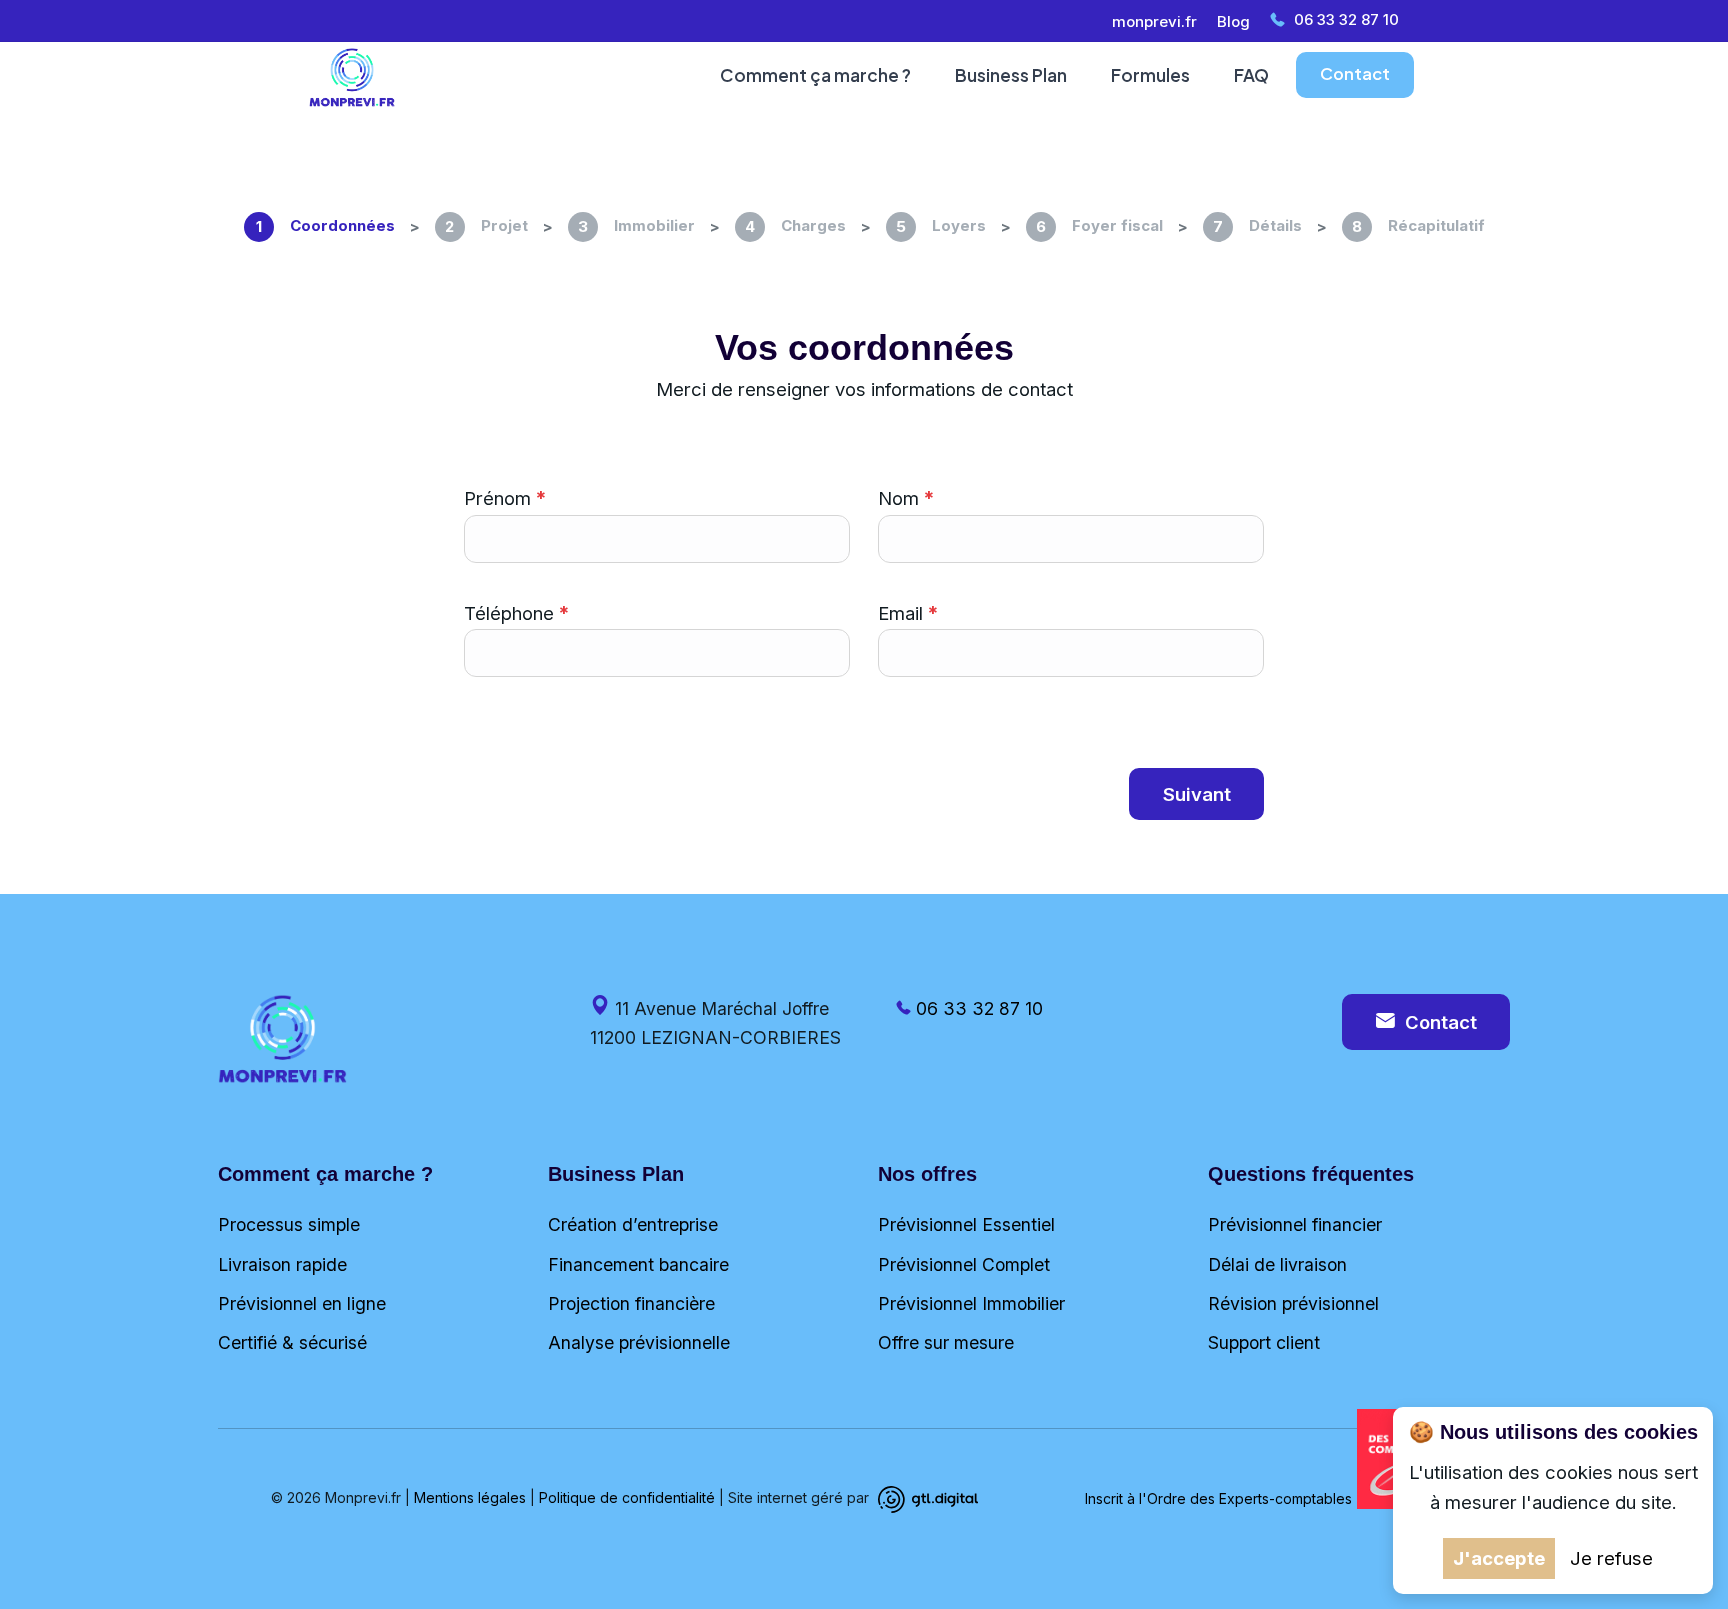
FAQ (1251, 75)
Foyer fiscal (1099, 226)
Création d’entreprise (633, 1224)
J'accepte (1499, 1558)
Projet (486, 226)
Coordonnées (325, 226)
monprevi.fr (1154, 21)
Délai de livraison (1277, 1264)
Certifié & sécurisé (292, 1342)
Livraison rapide (282, 1264)
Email (900, 613)
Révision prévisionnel (1293, 1303)
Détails (1257, 226)
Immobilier (636, 226)
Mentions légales (470, 1498)
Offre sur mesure (946, 1342)
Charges (795, 226)
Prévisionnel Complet (964, 1264)
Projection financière (631, 1303)
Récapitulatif (1418, 226)
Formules (1150, 75)
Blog (1233, 21)
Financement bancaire (638, 1264)
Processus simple (289, 1224)
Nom (898, 498)
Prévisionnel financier (1295, 1224)
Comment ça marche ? (815, 75)
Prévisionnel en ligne (302, 1303)
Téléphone (509, 613)
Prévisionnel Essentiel (966, 1224)
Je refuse (1611, 1558)
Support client (1264, 1342)
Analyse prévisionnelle (639, 1342)
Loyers (941, 226)
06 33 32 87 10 (1346, 19)
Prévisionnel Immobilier (971, 1303)
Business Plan (1011, 75)
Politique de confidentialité (627, 1498)
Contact (1355, 73)
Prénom (497, 498)
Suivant (1197, 794)
